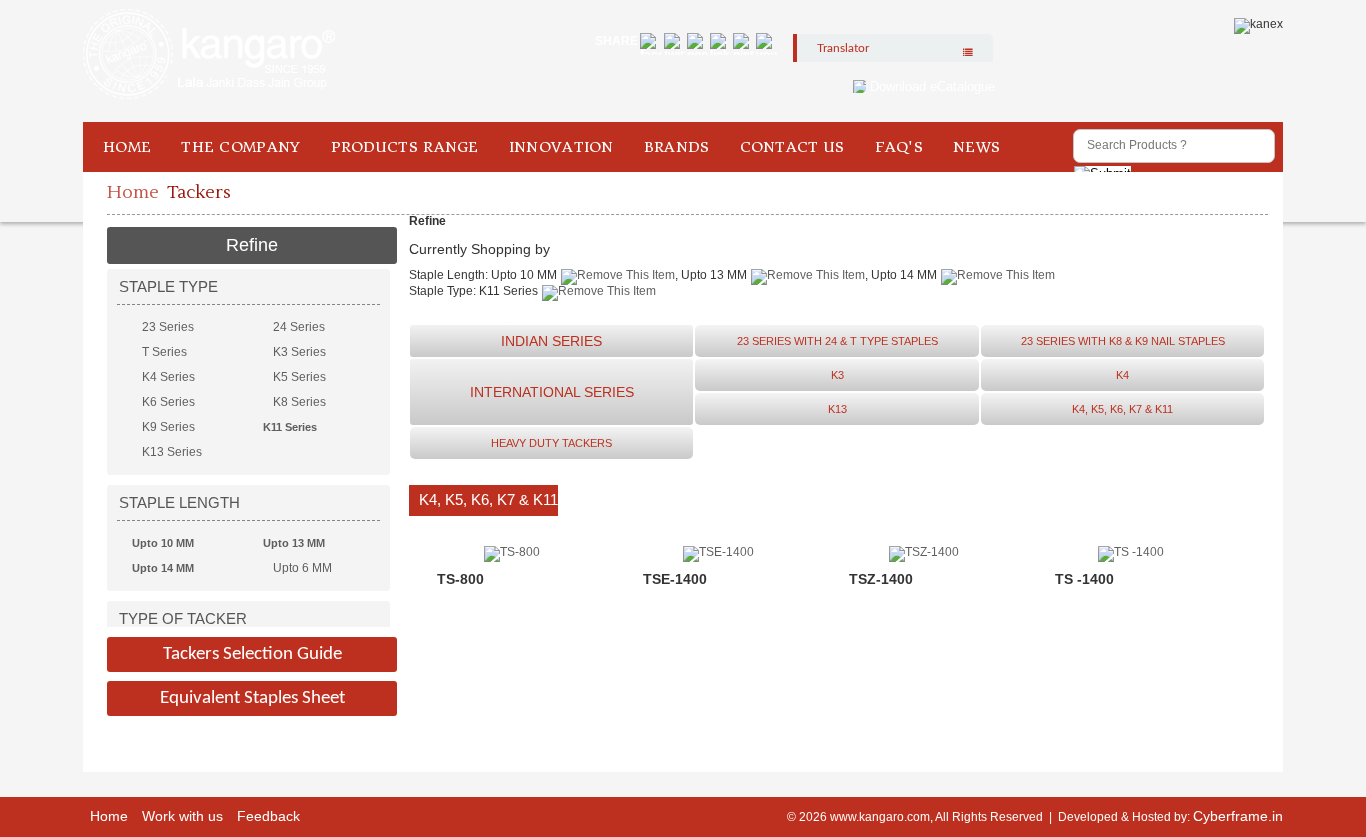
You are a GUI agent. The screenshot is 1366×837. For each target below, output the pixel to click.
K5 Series (299, 377)
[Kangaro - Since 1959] (209, 55)
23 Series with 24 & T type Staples (837, 341)
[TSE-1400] (718, 552)
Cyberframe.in (1238, 816)
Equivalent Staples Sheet (252, 698)
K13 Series (172, 452)
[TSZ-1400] (924, 552)
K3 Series (299, 352)
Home (127, 147)
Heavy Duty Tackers (551, 443)
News (976, 147)
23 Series (168, 327)
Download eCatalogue (932, 86)
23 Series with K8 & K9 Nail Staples (1123, 341)
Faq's (899, 147)
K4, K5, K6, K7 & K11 (1122, 409)
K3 (837, 375)
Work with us (182, 816)
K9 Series (168, 427)
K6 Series (168, 402)
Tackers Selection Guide (252, 654)
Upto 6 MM (302, 568)
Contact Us (792, 147)
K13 (837, 409)
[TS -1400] (1131, 552)
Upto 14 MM (163, 568)
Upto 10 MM (163, 543)
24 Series (299, 327)
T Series (164, 352)
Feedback (268, 816)
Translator (843, 48)
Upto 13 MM (294, 543)
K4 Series (168, 377)
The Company (240, 147)
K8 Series (299, 402)
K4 (1122, 375)
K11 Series (290, 427)
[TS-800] (512, 552)
